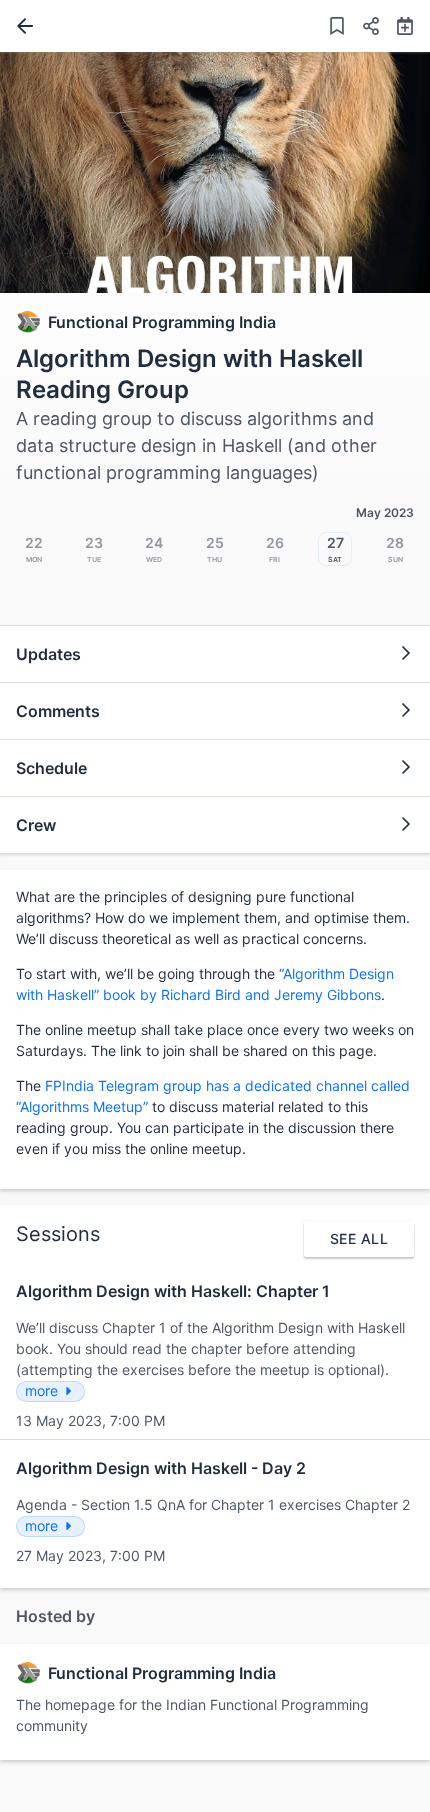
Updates (48, 654)
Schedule (51, 768)
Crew (36, 825)
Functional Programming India (162, 322)
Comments (58, 711)
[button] (363, 28)
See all (359, 1238)
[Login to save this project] (337, 28)
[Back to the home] (21, 26)
